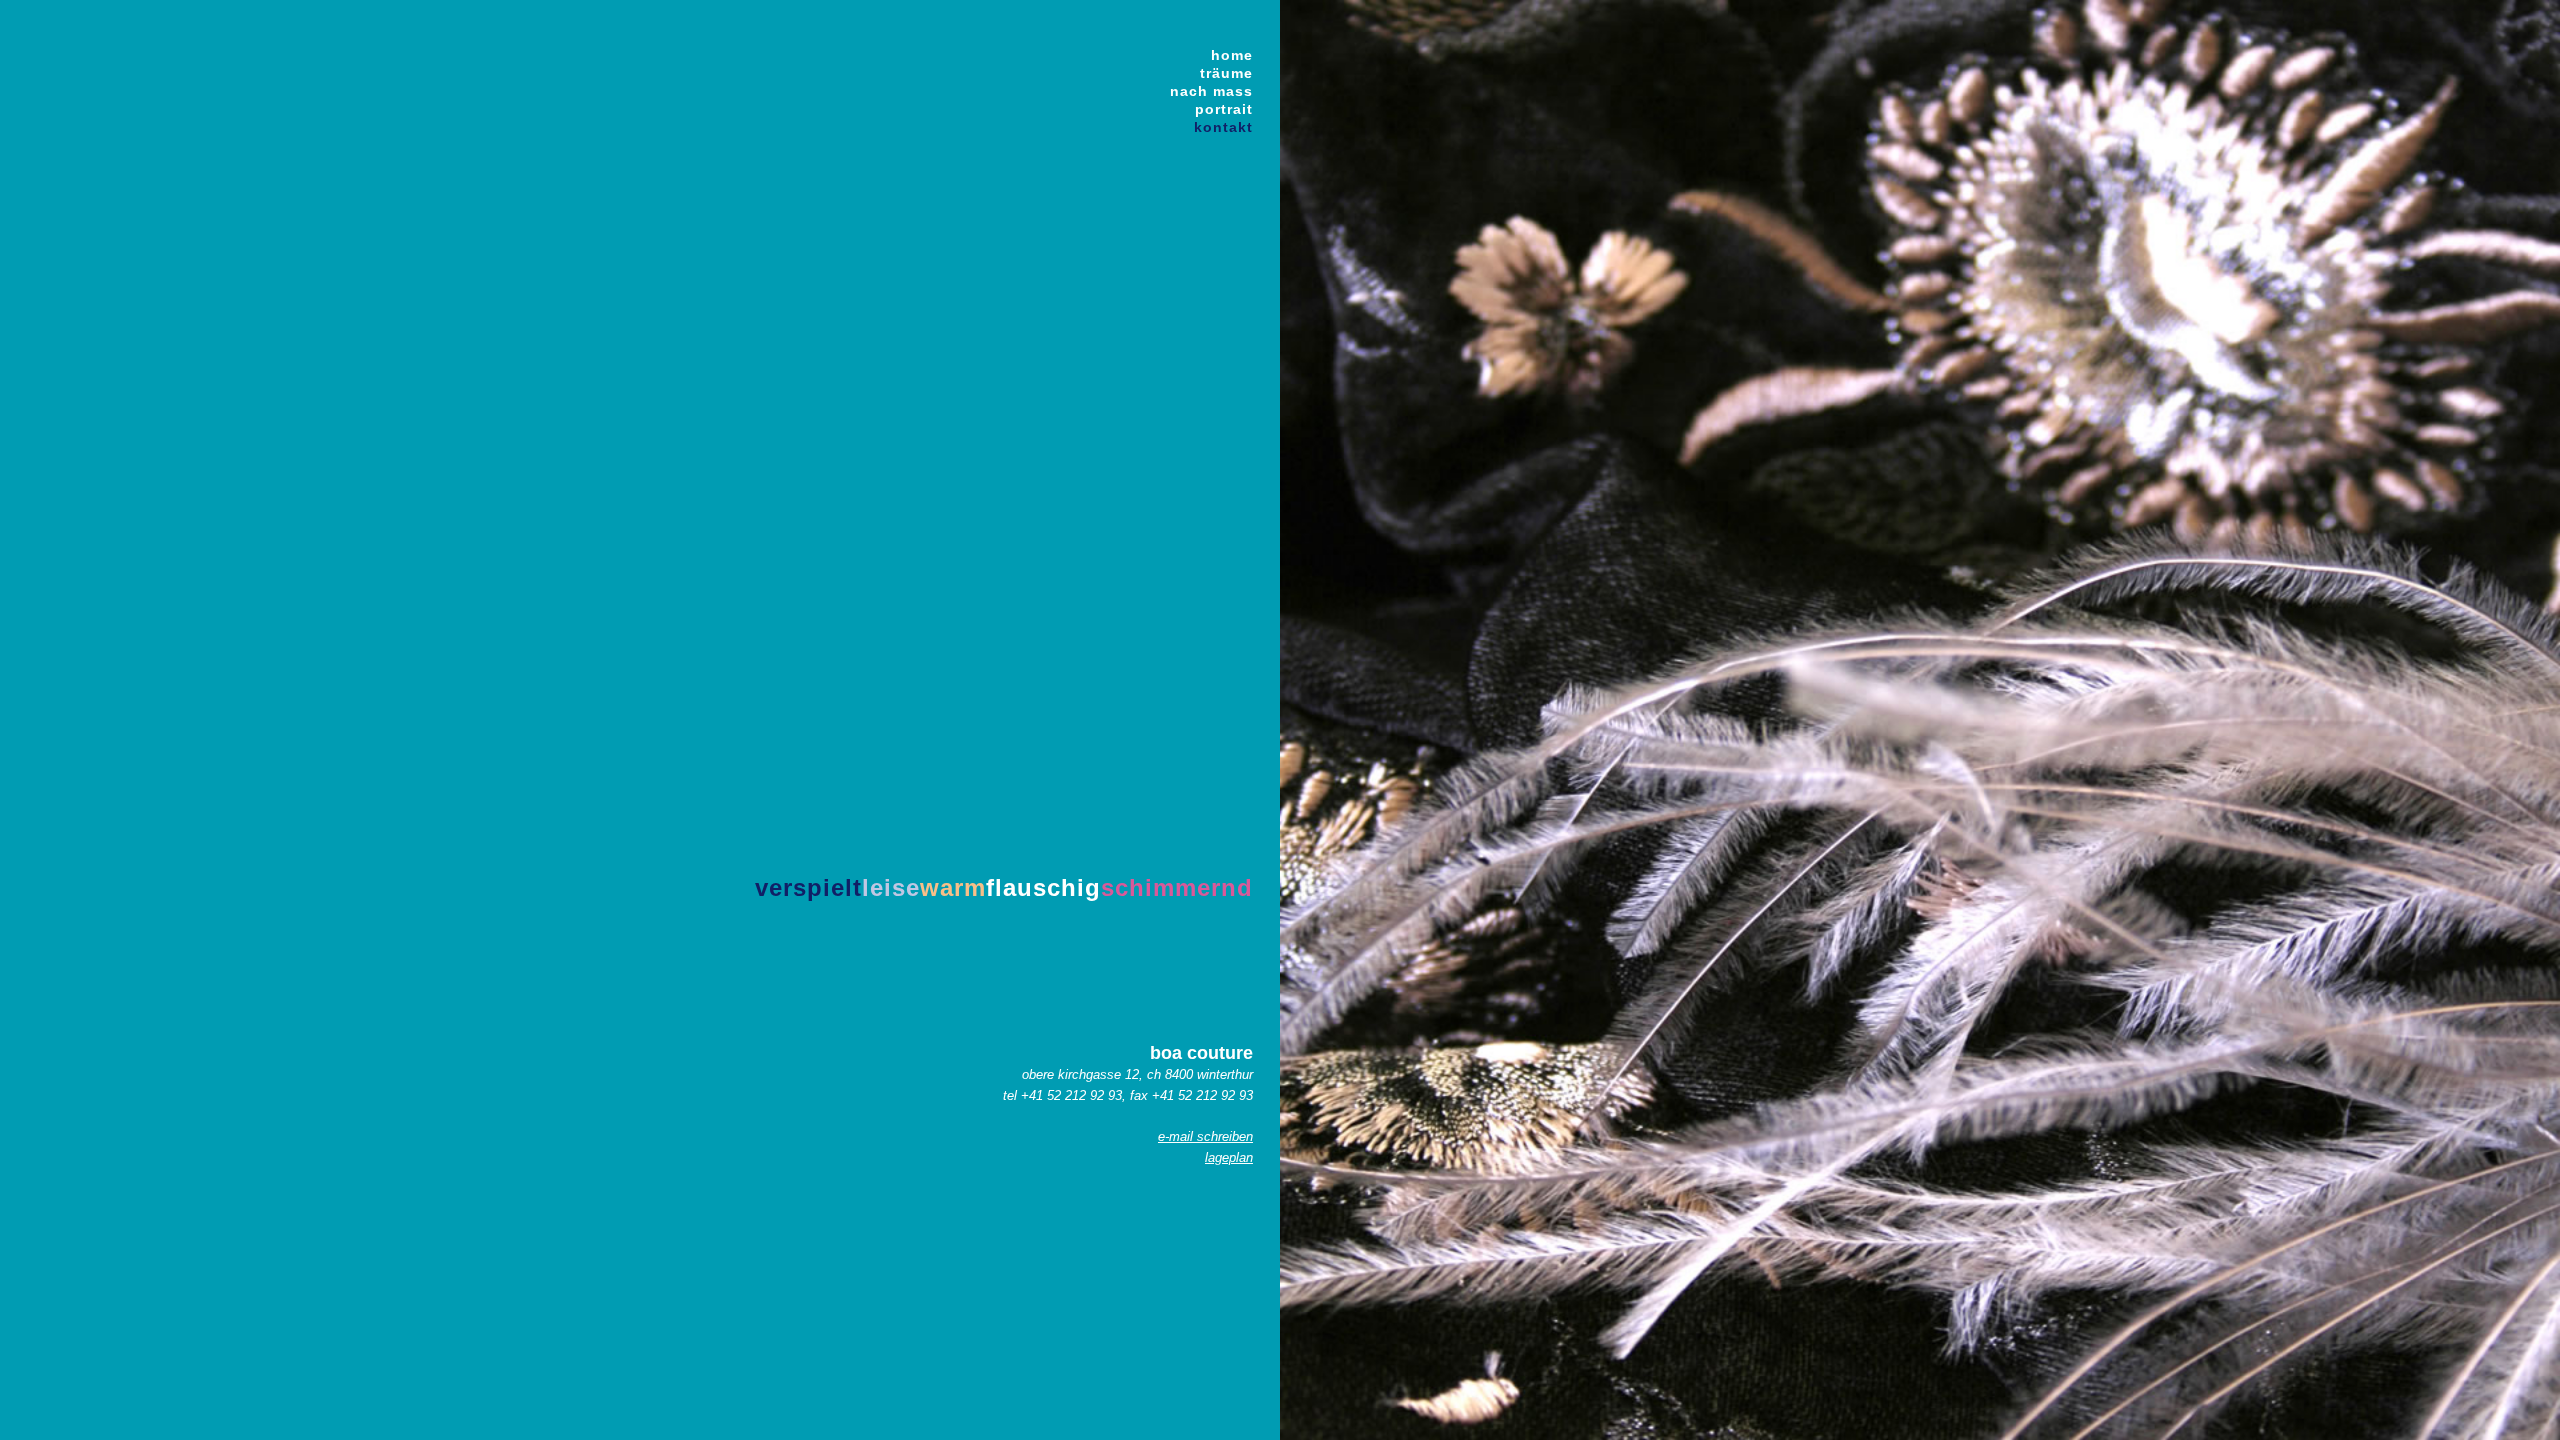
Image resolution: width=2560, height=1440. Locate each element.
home (1232, 55)
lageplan (1229, 1157)
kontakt (1223, 127)
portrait (1224, 109)
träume (1226, 73)
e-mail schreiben (1205, 1136)
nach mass (1211, 91)
